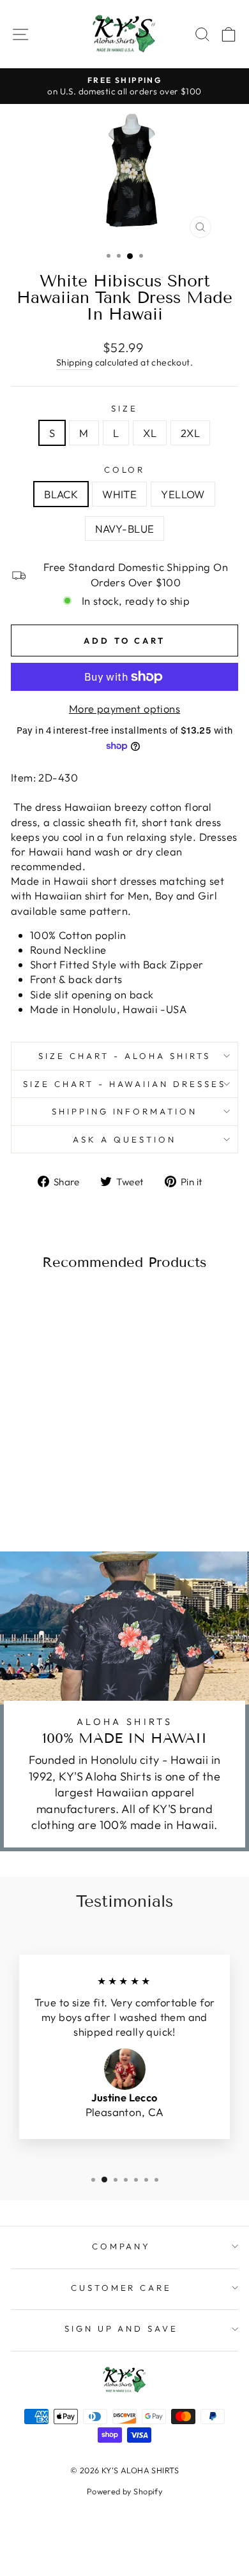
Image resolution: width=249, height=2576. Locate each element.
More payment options (124, 708)
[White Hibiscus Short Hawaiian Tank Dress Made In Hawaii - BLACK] (32, 1492)
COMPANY (122, 2246)
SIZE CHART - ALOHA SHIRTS (124, 1056)
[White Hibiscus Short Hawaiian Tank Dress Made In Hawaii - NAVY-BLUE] (76, 1492)
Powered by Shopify (124, 2491)
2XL (190, 433)
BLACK (61, 494)
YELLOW (183, 494)
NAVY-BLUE (125, 529)
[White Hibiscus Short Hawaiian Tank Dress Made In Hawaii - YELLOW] (62, 1492)
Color (125, 470)
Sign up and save (122, 2328)
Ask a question (124, 1139)
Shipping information (125, 1111)
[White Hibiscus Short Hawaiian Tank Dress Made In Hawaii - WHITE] (47, 1492)
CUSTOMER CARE (122, 2288)
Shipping (74, 362)
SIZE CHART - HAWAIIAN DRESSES (124, 1084)
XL (150, 433)
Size (124, 408)
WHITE (119, 494)
